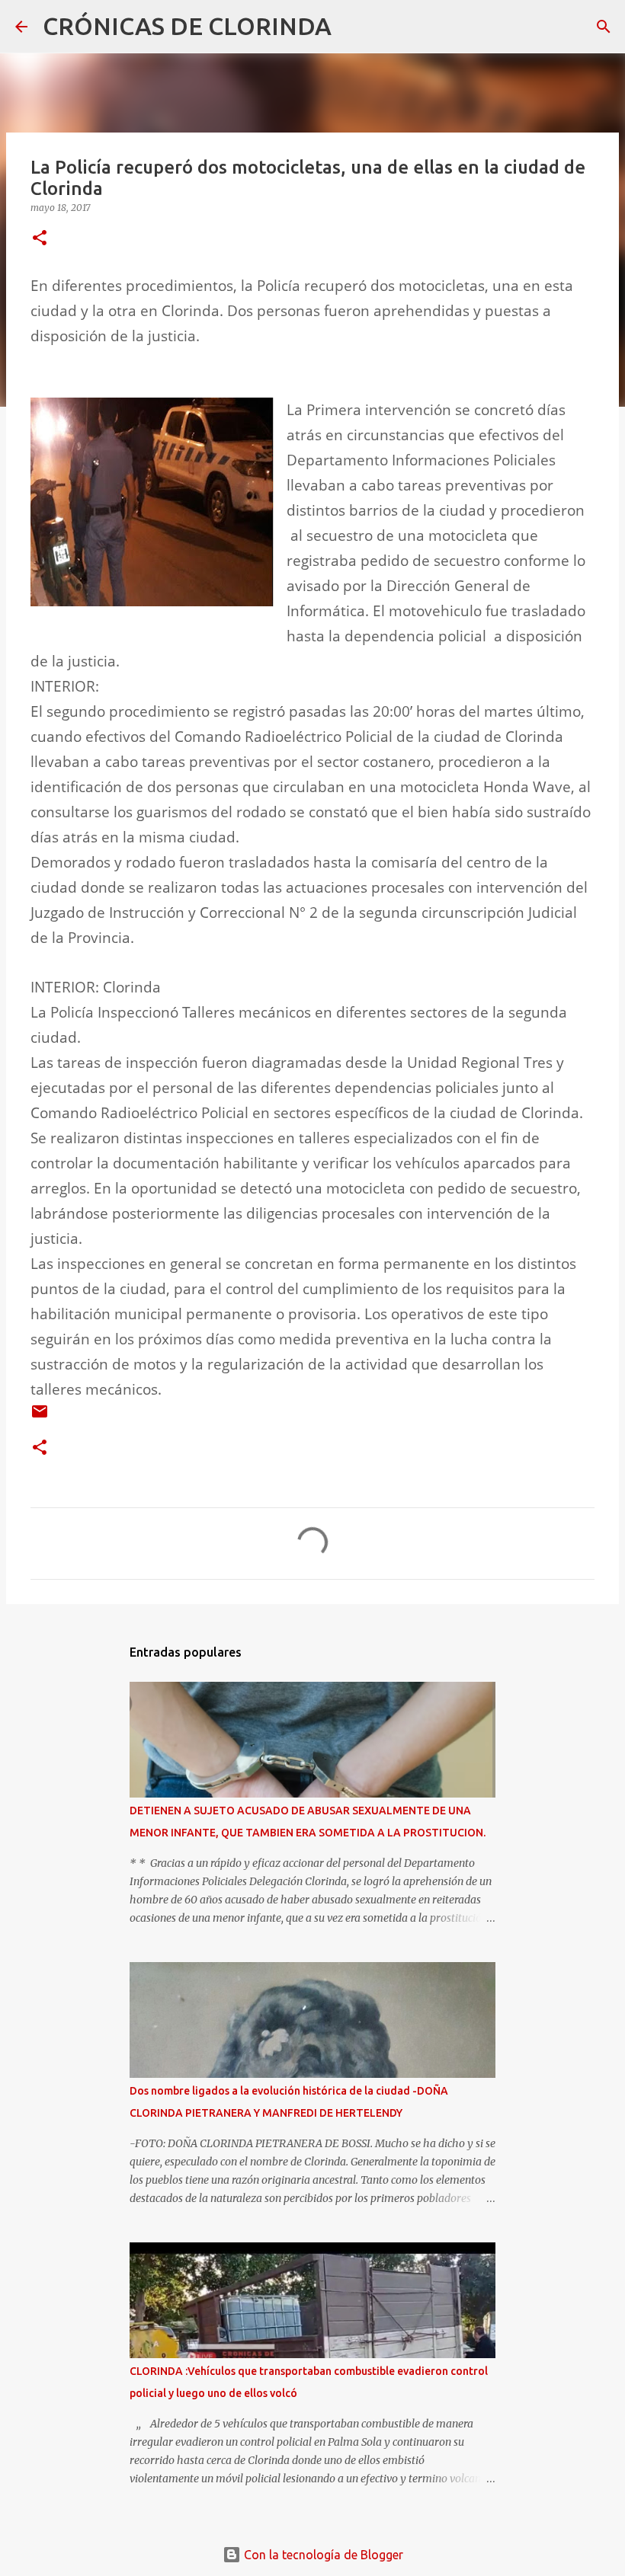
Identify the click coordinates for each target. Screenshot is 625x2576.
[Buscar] (353, 27)
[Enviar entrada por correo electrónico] (40, 1417)
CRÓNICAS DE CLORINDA (187, 26)
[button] (40, 239)
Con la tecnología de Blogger (322, 2555)
